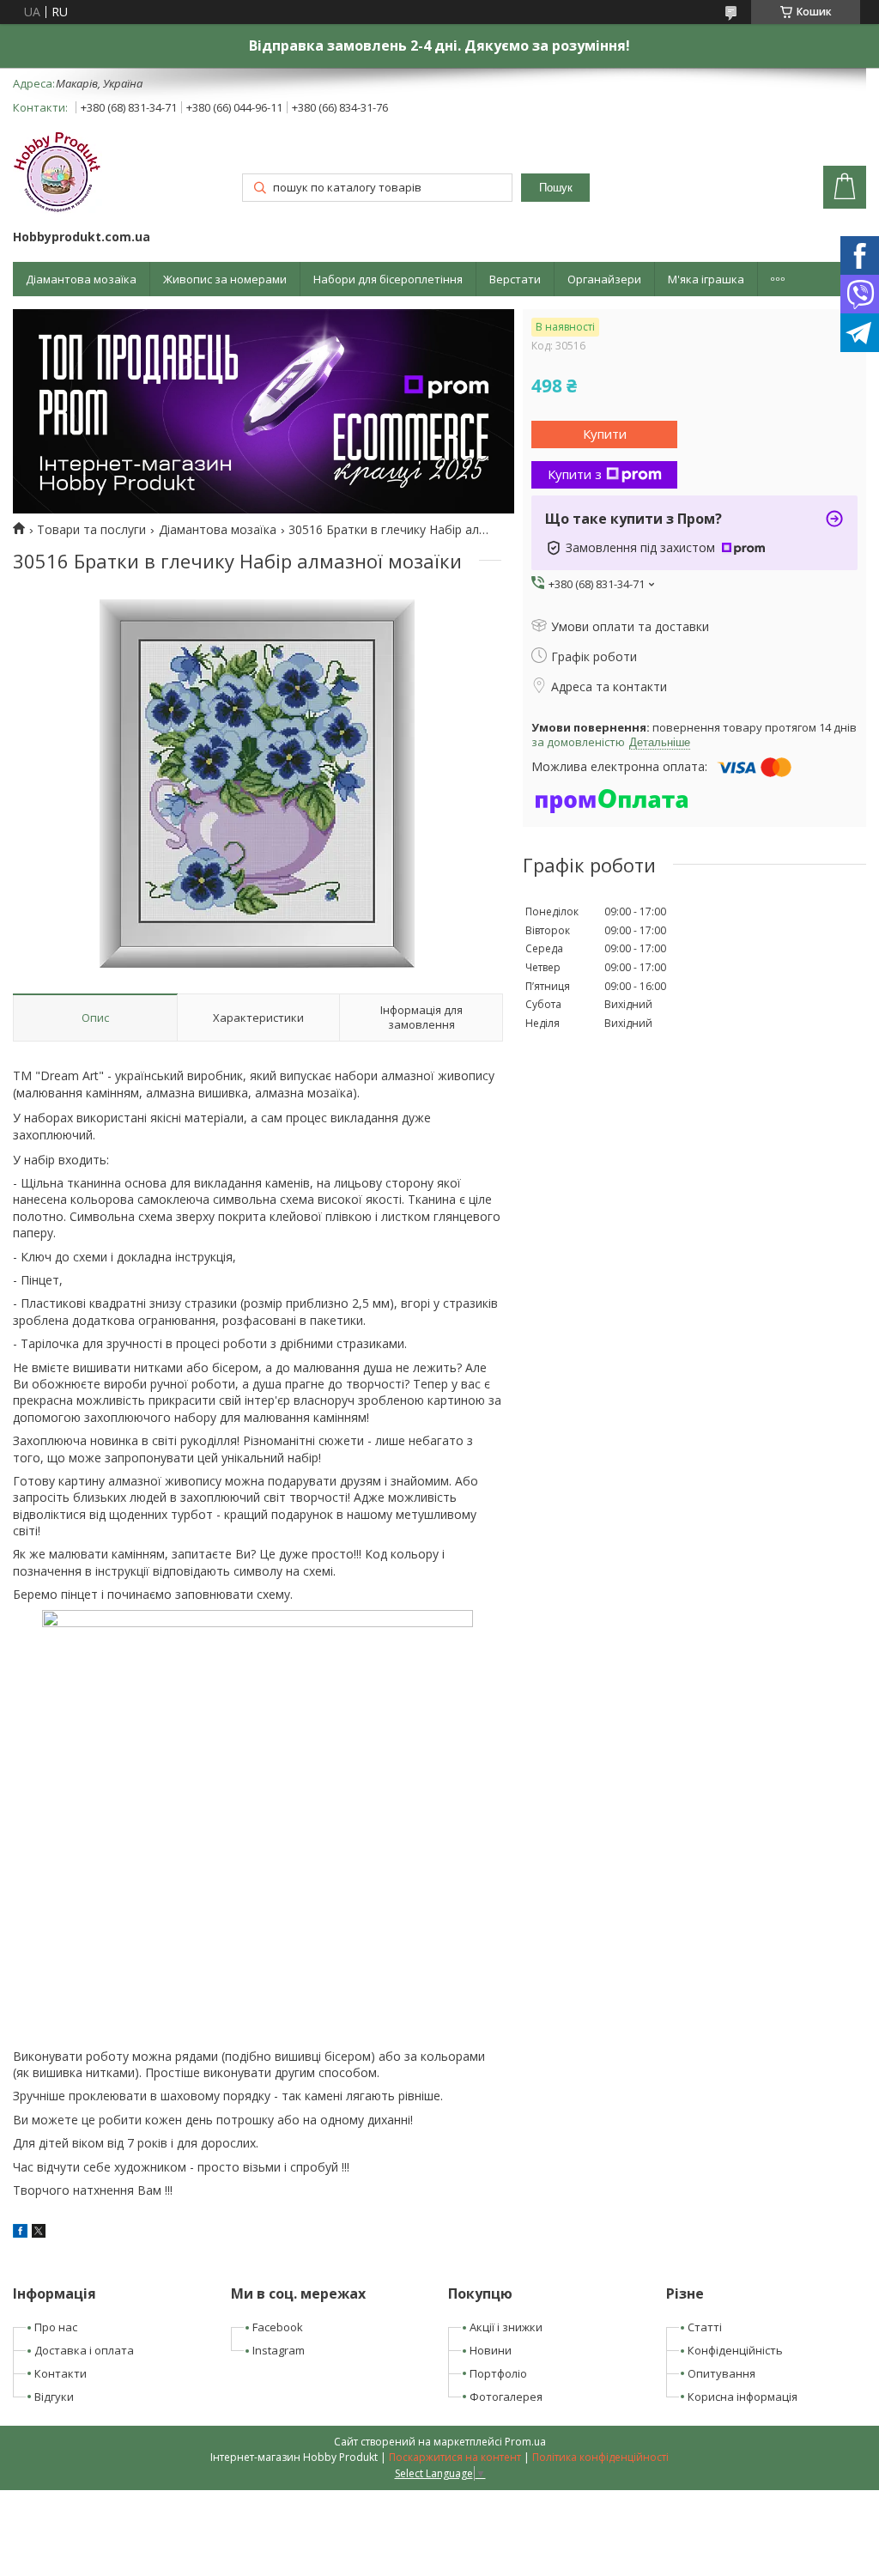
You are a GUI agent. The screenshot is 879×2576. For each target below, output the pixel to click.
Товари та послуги (91, 530)
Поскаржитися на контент (455, 2457)
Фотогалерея (506, 2397)
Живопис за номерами (225, 279)
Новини (491, 2350)
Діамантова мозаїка (81, 279)
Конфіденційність (735, 2350)
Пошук (556, 188)
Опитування (721, 2373)
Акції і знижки (506, 2327)
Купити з (575, 474)
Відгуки (54, 2397)
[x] (39, 2233)
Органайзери (604, 279)
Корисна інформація (743, 2397)
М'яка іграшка (706, 279)
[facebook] (20, 2233)
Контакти (61, 2373)
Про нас (56, 2327)
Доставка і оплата (84, 2350)
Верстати (515, 279)
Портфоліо (498, 2373)
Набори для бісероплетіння (388, 279)
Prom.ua (525, 2442)
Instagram (279, 2350)
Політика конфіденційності (600, 2457)
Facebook (278, 2327)
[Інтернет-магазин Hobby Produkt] (58, 175)
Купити (605, 434)
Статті (705, 2327)
